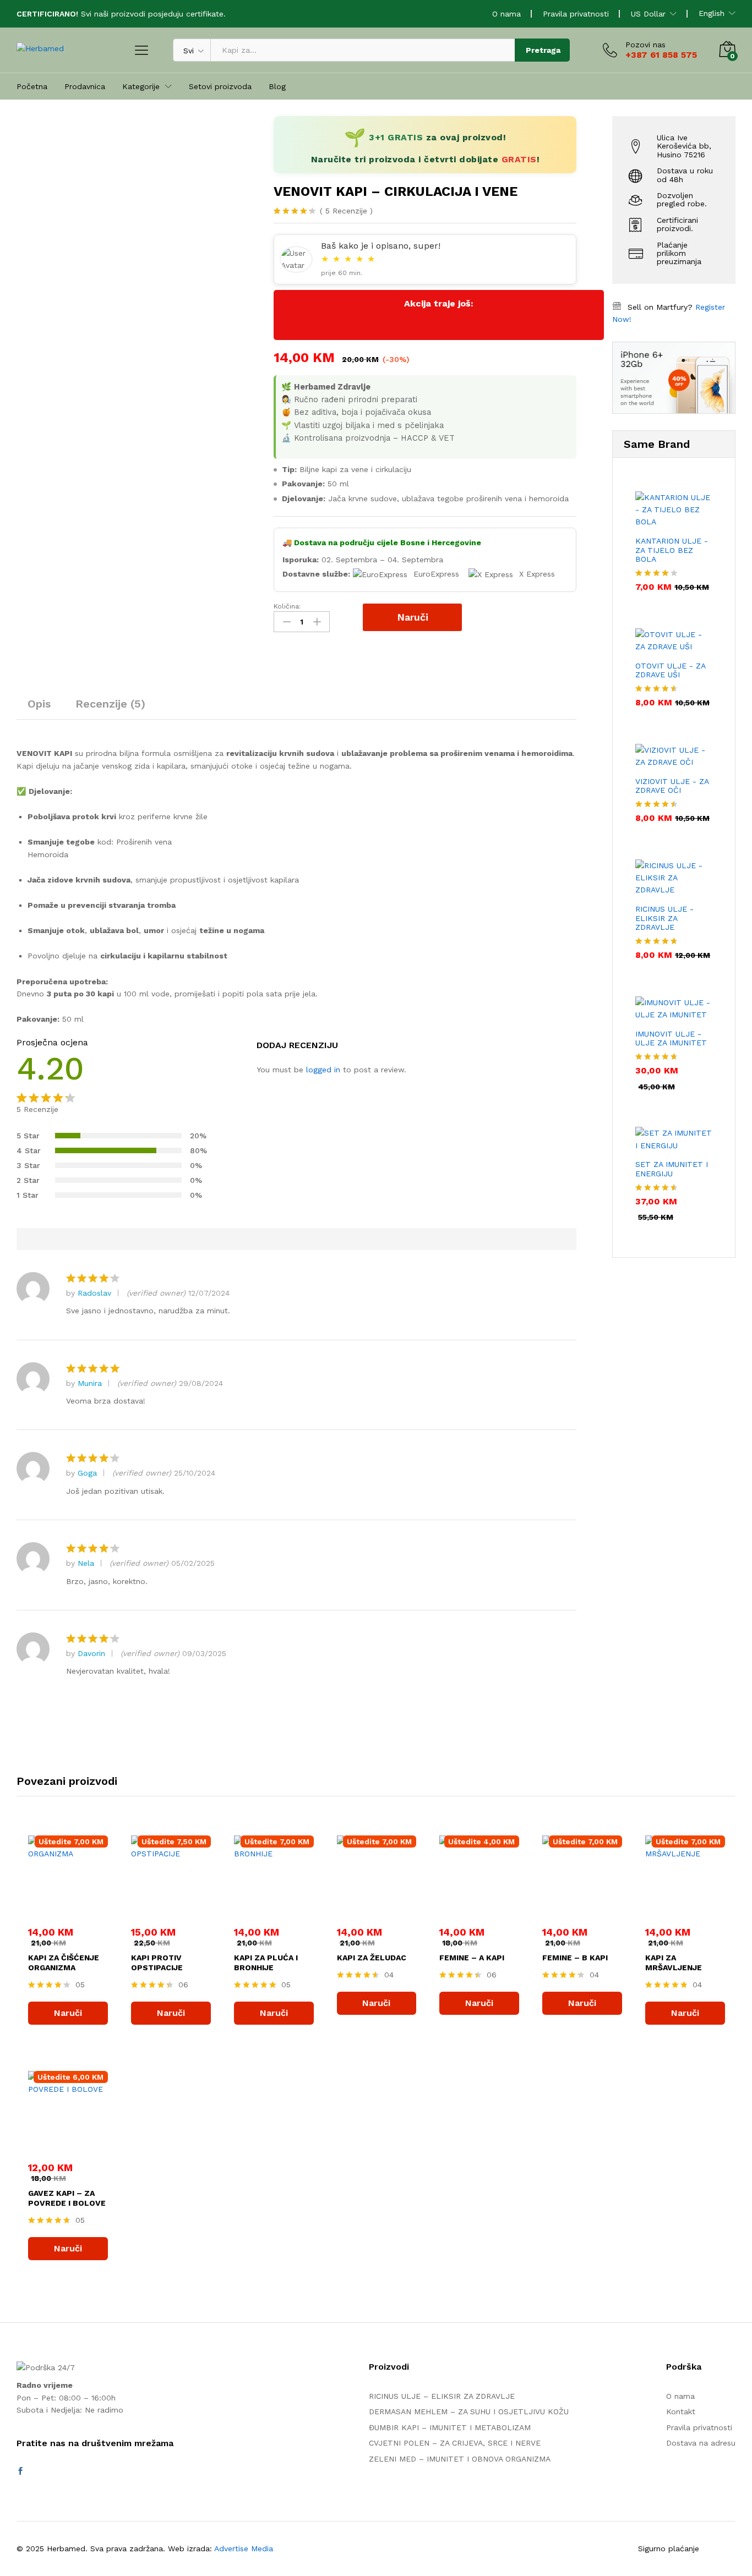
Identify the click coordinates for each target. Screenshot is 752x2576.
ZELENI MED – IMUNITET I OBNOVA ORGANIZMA (460, 2459)
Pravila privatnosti (576, 14)
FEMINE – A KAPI (472, 1958)
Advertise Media (244, 2548)
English (712, 13)
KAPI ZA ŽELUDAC (372, 1958)
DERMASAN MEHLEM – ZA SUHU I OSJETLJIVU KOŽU (469, 2411)
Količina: (287, 606)
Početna (32, 86)
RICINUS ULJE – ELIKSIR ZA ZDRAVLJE (442, 2396)
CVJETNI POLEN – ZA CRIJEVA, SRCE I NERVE (455, 2443)
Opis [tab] (39, 704)
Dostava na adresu (701, 2443)
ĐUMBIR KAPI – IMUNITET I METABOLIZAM (450, 2427)
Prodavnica (85, 86)
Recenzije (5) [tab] (110, 704)
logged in (323, 1070)
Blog (277, 86)
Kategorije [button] (141, 86)
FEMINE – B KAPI (575, 1958)
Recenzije (346, 211)
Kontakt (681, 2411)
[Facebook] (20, 2471)
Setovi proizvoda (220, 86)
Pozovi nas (645, 45)
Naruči (413, 617)
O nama (506, 14)
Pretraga (543, 50)
